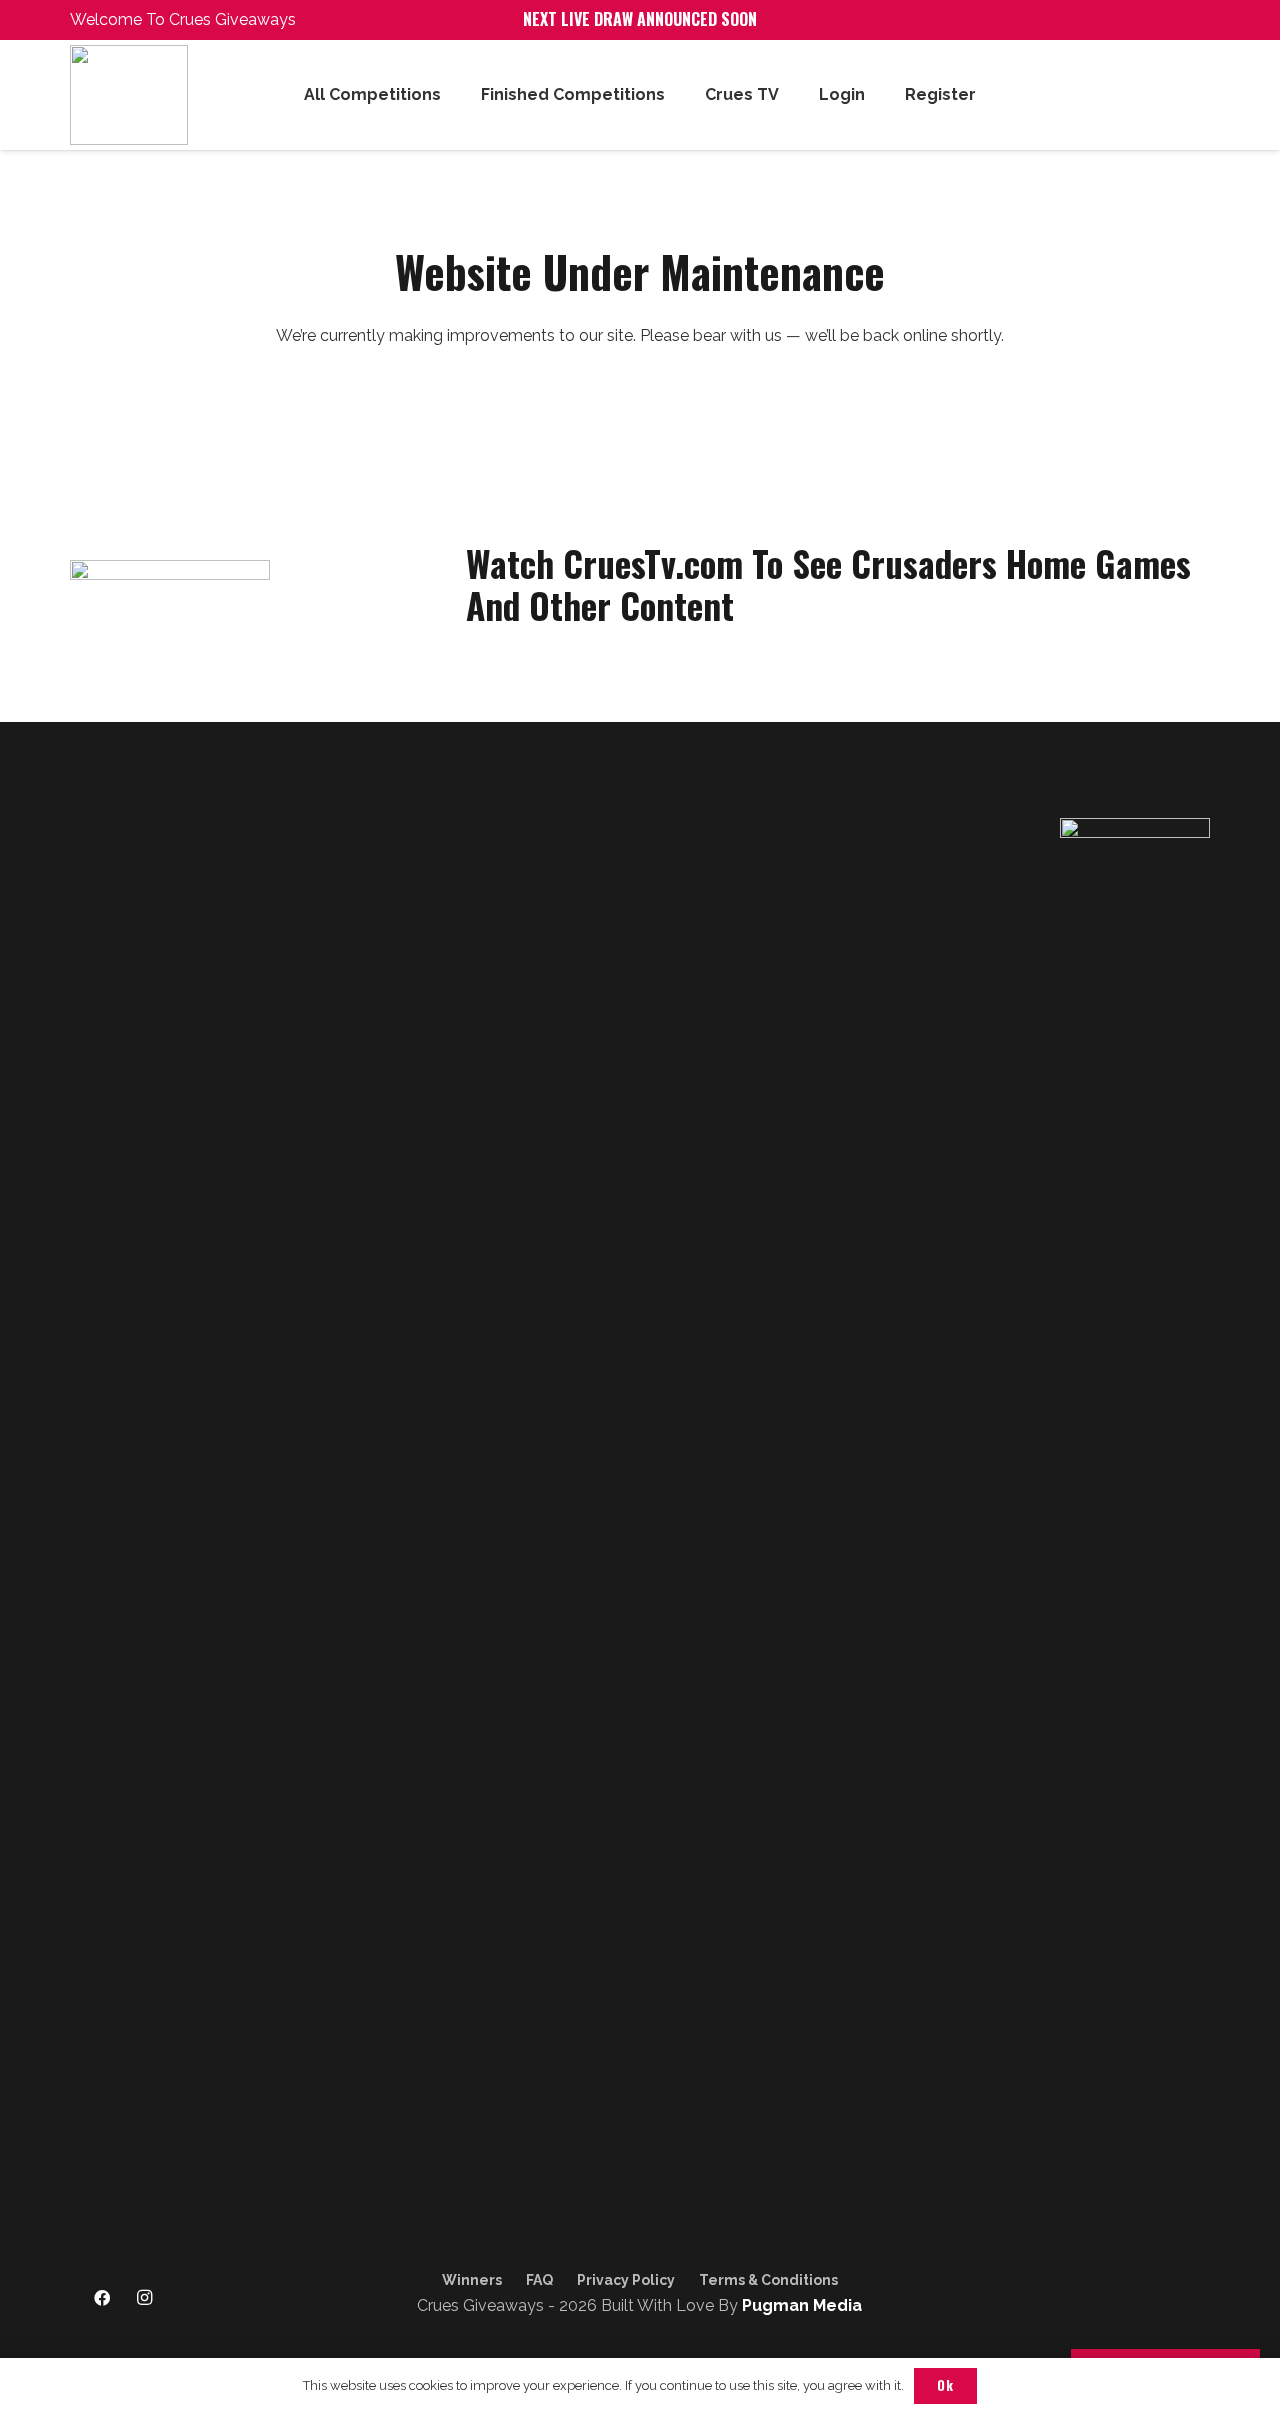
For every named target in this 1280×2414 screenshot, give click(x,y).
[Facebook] (102, 2298)
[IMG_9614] (158, 95)
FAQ (539, 2280)
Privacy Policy (626, 2280)
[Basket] (1188, 95)
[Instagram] (145, 2298)
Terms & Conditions (768, 2280)
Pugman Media (802, 2305)
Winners (472, 2280)
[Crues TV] (188, 2298)
